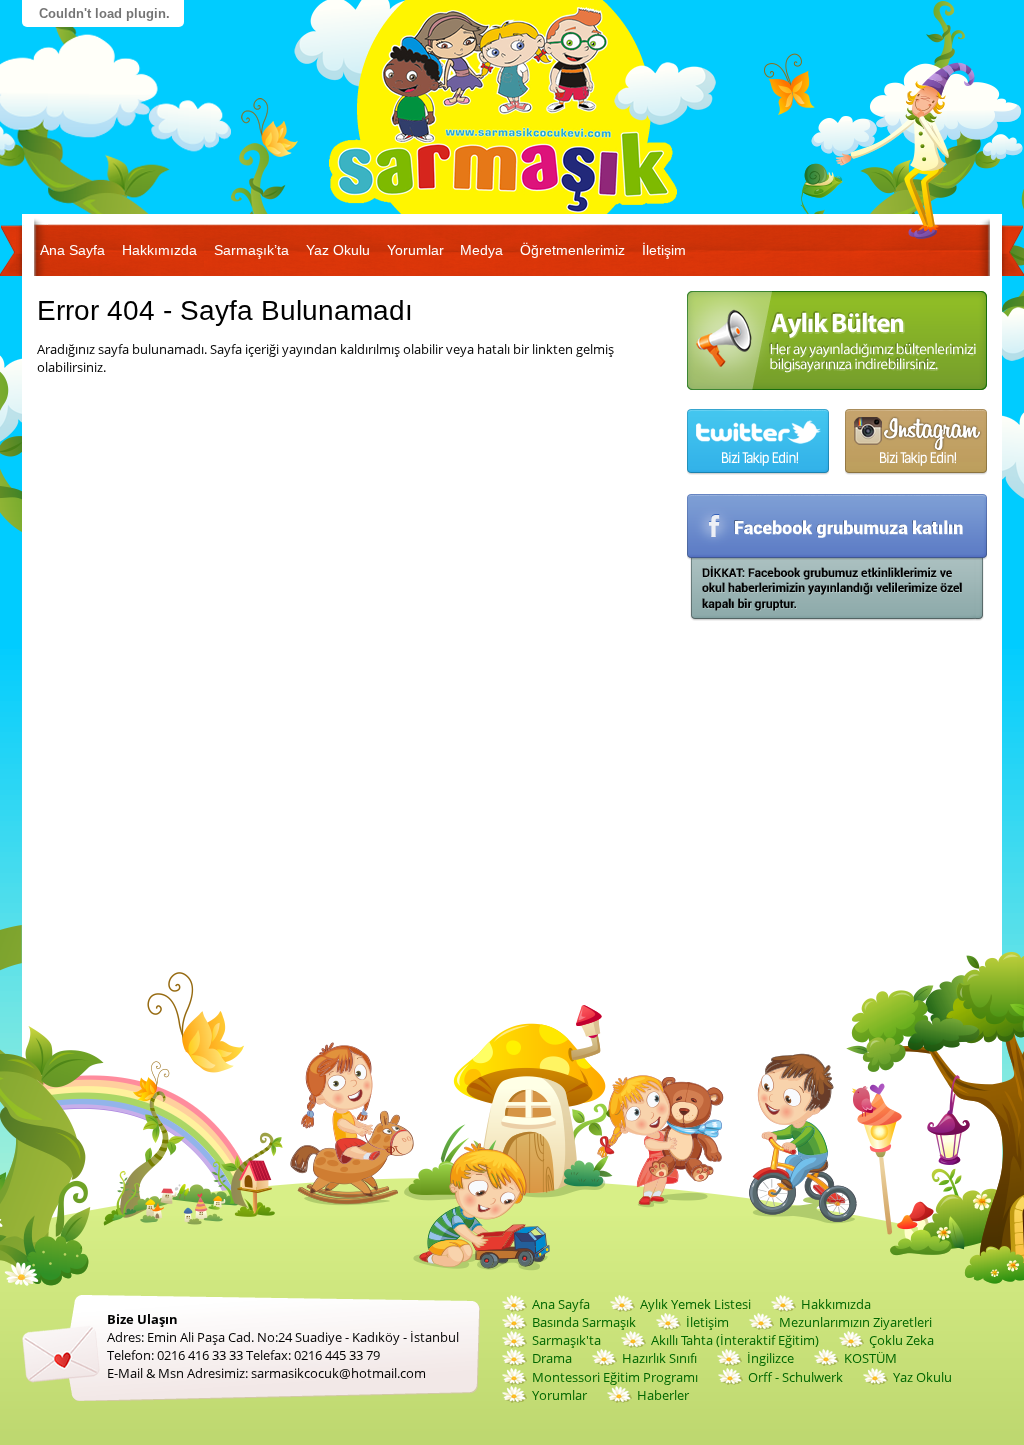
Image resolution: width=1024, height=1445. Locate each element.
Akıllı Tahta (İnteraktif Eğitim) (735, 1340)
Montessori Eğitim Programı (615, 1377)
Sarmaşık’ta (251, 250)
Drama (552, 1358)
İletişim (664, 250)
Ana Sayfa (72, 250)
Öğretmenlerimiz (572, 250)
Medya (481, 250)
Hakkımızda (159, 250)
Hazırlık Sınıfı (659, 1358)
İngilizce (770, 1358)
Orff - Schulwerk (795, 1377)
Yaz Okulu (338, 250)
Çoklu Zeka (901, 1340)
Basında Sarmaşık (584, 1322)
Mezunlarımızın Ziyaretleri (855, 1322)
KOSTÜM (870, 1358)
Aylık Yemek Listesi (695, 1304)
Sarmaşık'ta (566, 1340)
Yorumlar (415, 250)
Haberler (663, 1395)
